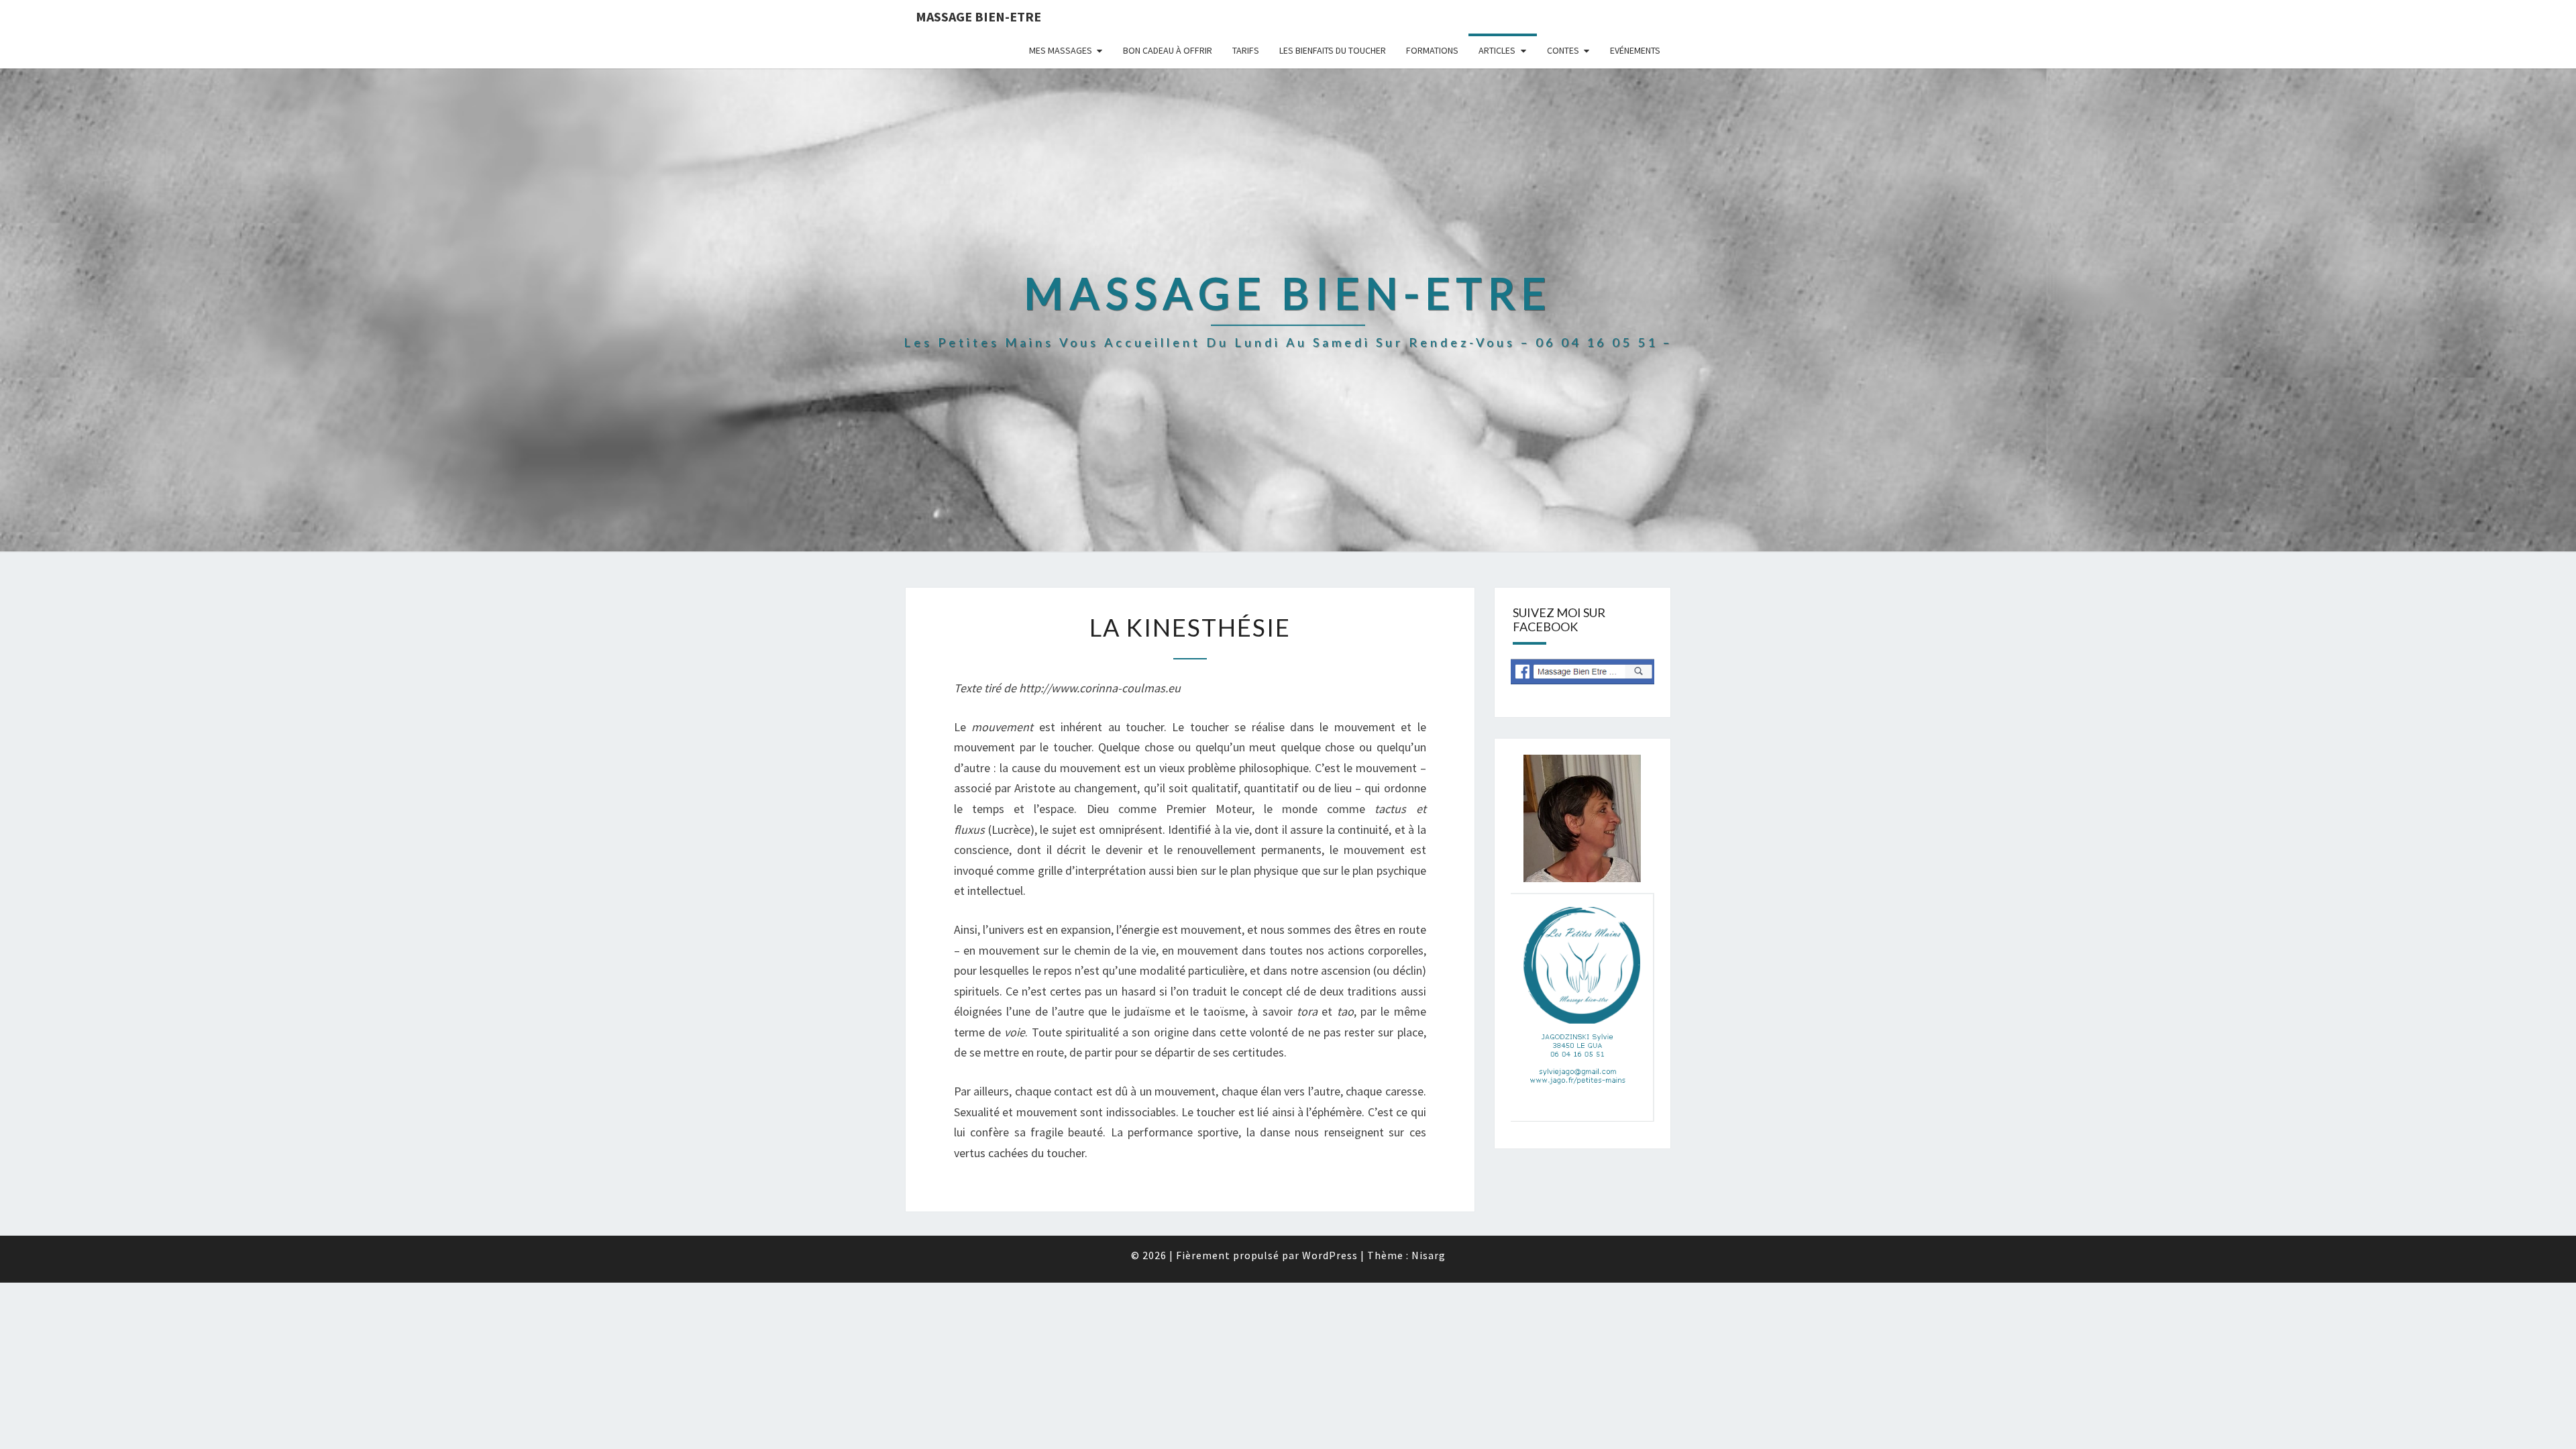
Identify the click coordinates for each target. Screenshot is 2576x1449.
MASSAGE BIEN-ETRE (978, 16)
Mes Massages (1061, 50)
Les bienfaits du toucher (1333, 50)
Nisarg (1429, 1255)
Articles (1497, 50)
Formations (1432, 50)
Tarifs (1246, 50)
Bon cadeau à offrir (1168, 50)
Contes (1563, 50)
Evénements (1635, 50)
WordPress (1330, 1255)
